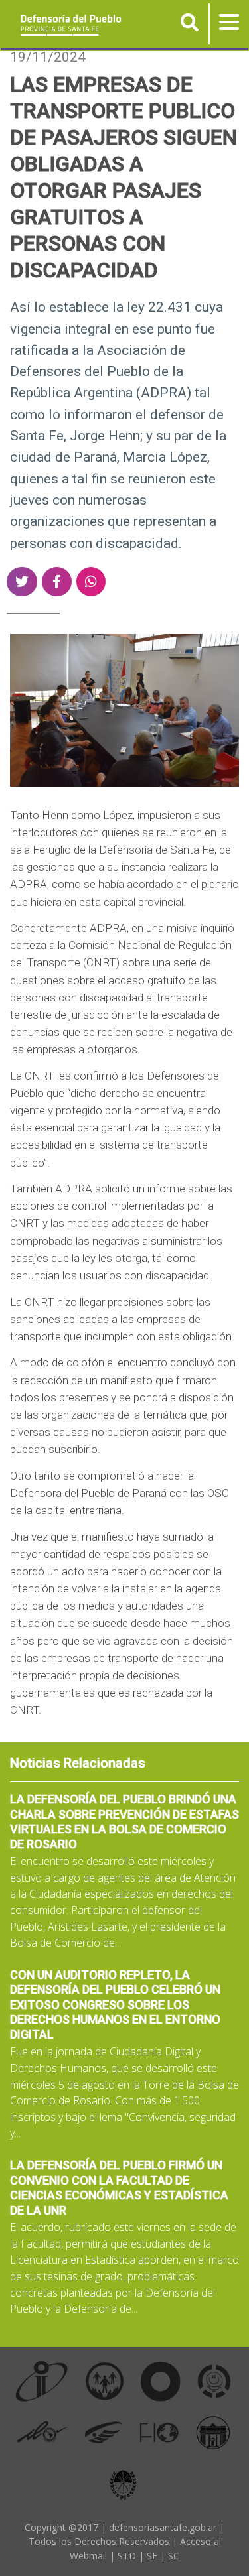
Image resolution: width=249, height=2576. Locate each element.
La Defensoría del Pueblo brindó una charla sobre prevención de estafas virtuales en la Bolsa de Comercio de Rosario (124, 1822)
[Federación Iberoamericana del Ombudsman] (159, 2432)
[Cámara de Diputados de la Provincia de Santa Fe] (213, 2432)
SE (152, 2556)
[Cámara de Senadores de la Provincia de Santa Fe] (123, 2483)
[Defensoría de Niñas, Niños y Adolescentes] (214, 2381)
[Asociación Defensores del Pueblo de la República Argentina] (104, 2432)
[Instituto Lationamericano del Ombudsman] (42, 2432)
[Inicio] (66, 25)
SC (174, 2556)
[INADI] (161, 2381)
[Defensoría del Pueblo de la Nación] (105, 2381)
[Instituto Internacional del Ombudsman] (42, 2381)
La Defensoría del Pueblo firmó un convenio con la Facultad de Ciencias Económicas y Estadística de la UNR (119, 2188)
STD (127, 2556)
